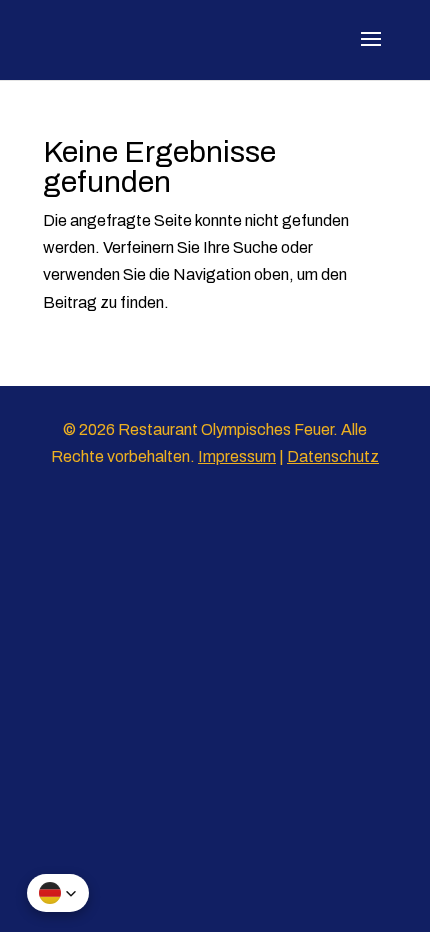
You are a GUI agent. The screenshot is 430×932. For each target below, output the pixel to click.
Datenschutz (333, 456)
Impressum (237, 456)
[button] (58, 893)
